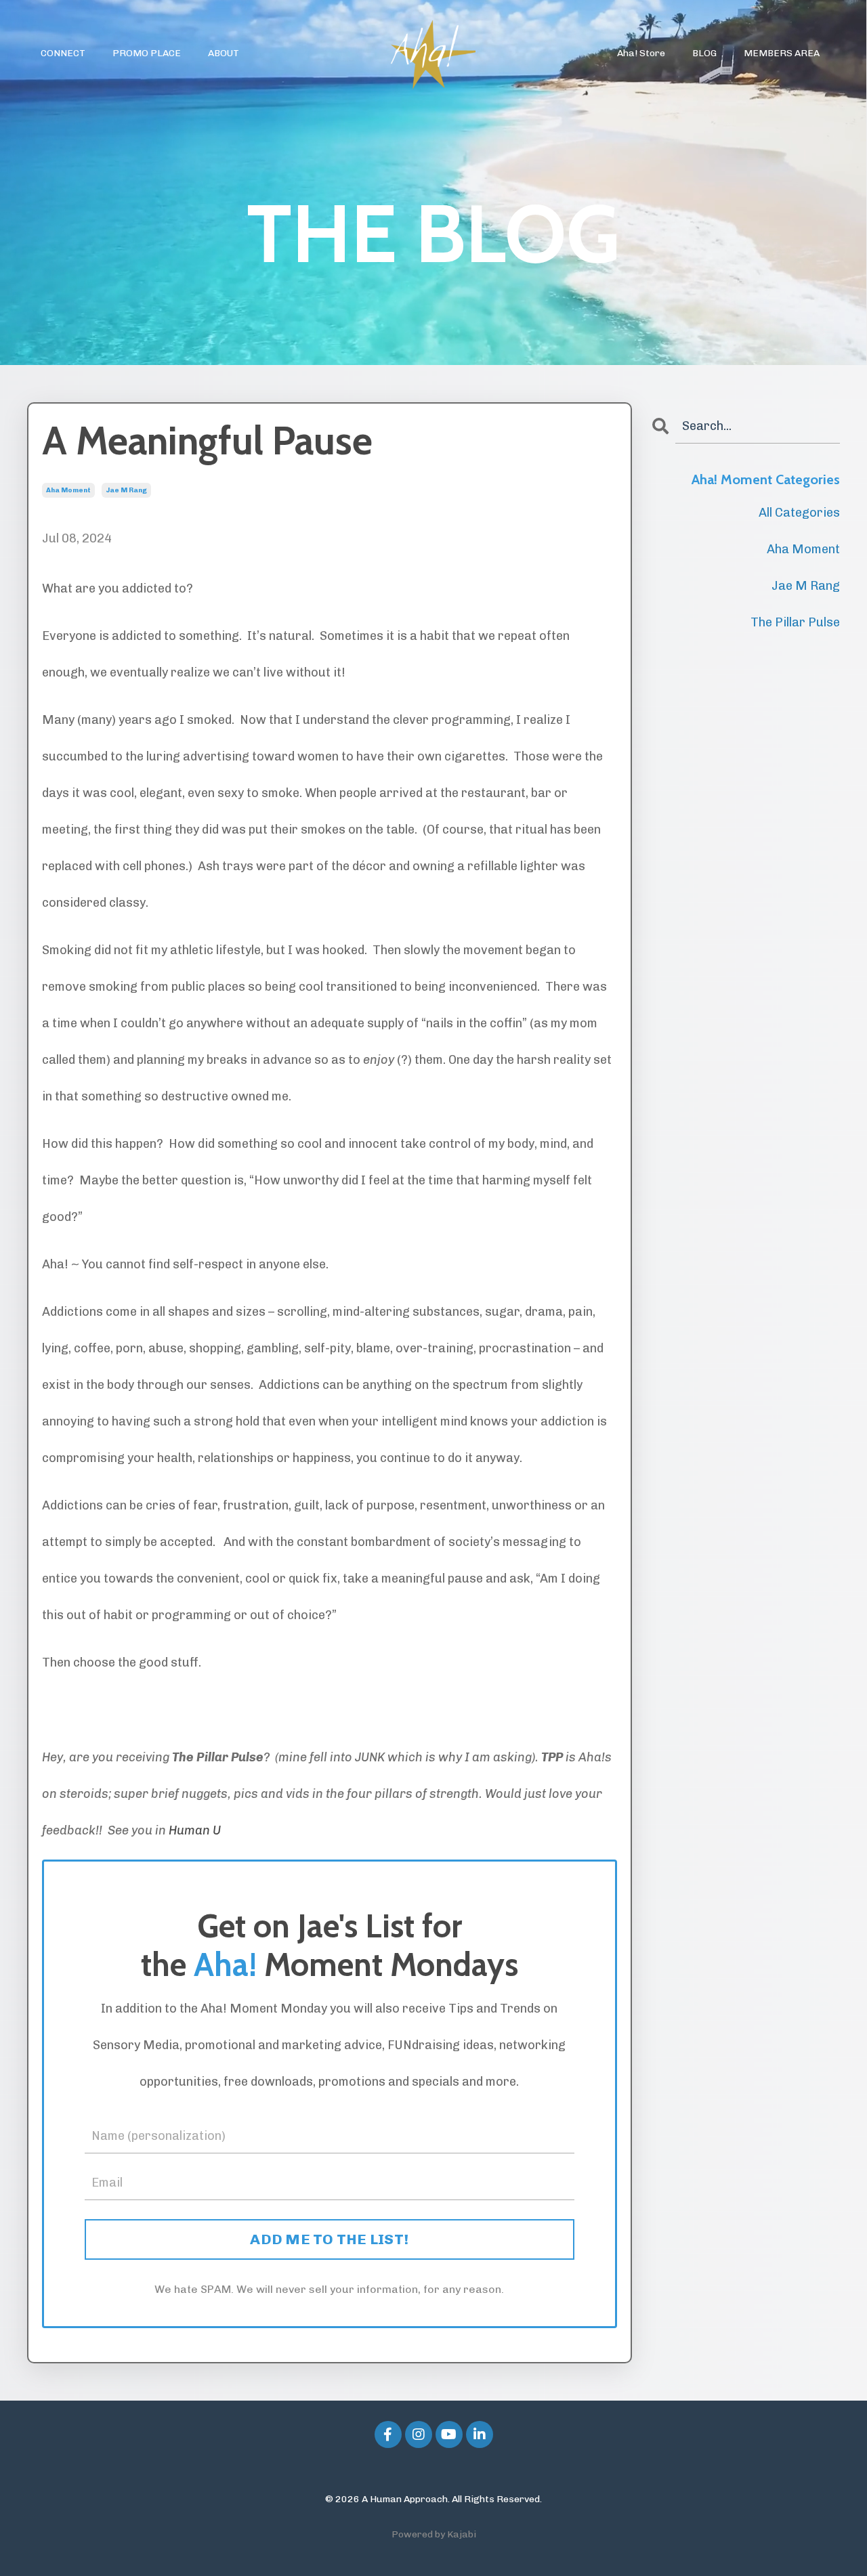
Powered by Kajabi (434, 2534)
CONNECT (63, 53)
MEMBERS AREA (782, 53)
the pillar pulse (795, 622)
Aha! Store (641, 53)
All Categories (799, 513)
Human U (195, 1830)
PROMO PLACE (147, 53)
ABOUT (224, 53)
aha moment (68, 490)
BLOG (704, 53)
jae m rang (126, 490)
